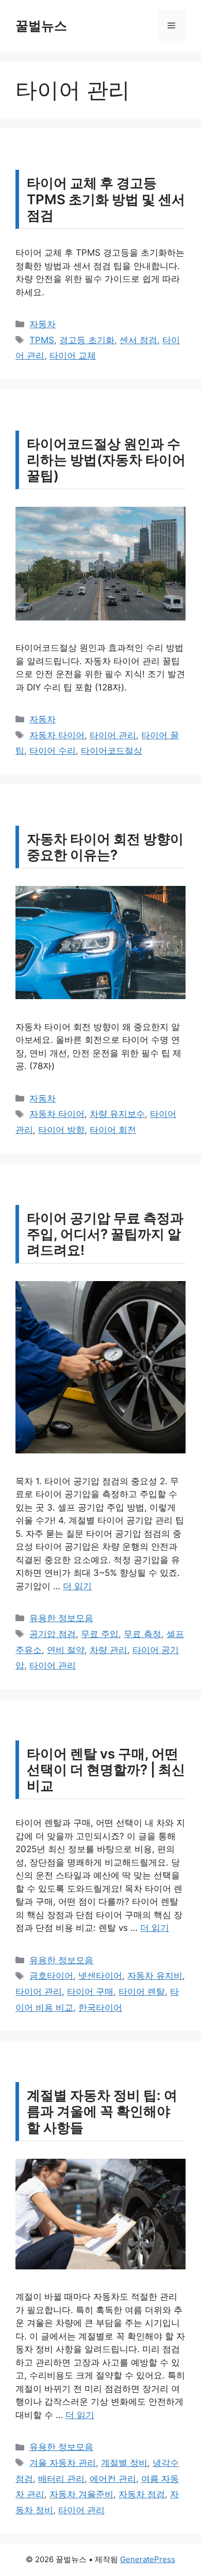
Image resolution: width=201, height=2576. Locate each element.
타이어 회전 (113, 1130)
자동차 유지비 (155, 1976)
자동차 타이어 (57, 735)
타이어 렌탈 (142, 1992)
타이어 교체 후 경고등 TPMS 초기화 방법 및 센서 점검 (106, 199)
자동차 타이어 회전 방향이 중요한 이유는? (105, 847)
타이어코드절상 (112, 751)
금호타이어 (51, 1976)
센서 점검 (138, 340)
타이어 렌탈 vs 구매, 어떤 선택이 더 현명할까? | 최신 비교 (106, 1770)
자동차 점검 (142, 2494)
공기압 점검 (53, 1634)
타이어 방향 (61, 1130)
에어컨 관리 (113, 2479)
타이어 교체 (73, 356)
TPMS (42, 340)
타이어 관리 (113, 735)
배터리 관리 (61, 2479)
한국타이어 (100, 2007)
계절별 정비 (124, 2463)
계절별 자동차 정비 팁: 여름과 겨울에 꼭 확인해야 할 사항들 (102, 2111)
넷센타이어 (100, 1976)
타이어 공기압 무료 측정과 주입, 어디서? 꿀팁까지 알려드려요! (105, 1234)
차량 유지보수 (117, 1114)
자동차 (43, 324)
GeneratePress (148, 2559)
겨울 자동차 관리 (63, 2463)
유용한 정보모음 (61, 1618)
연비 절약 (66, 1650)
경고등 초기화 (87, 340)
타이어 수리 (53, 751)
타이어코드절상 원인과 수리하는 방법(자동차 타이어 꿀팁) (106, 460)
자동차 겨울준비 (81, 2494)
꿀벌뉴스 (41, 26)
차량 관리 (108, 1650)
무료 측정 (143, 1634)
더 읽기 (77, 1586)
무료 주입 (100, 1634)
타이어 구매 (90, 1992)
